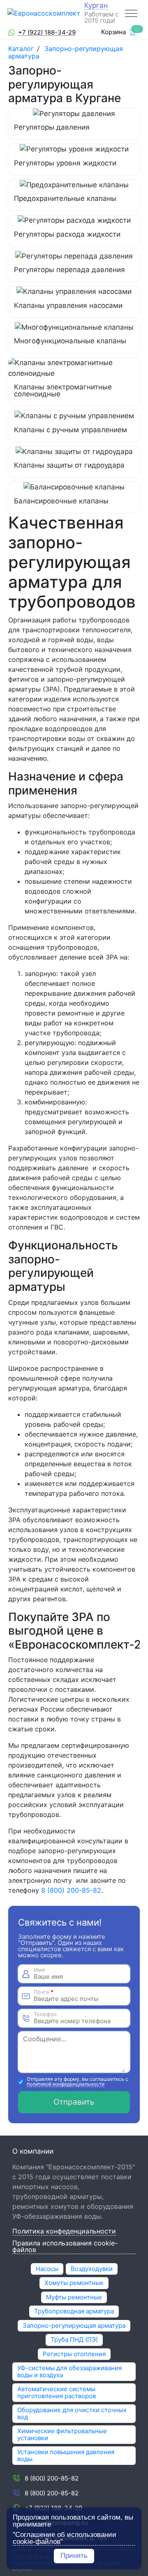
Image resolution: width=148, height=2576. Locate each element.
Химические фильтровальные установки (62, 2434)
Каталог (22, 49)
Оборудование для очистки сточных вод (72, 2413)
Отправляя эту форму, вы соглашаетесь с (77, 2082)
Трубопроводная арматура (74, 2311)
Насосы (47, 2269)
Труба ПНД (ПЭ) (74, 2340)
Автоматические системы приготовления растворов (57, 2392)
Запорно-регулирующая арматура (66, 52)
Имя (39, 1970)
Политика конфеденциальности (64, 2231)
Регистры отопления (74, 2354)
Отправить (74, 2102)
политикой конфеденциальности (66, 2084)
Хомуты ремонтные (74, 2283)
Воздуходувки (92, 2269)
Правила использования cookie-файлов (65, 2247)
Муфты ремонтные (74, 2297)
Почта (44, 1992)
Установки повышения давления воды (66, 2455)
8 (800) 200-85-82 (71, 1890)
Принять (74, 2556)
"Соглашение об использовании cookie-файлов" (65, 2538)
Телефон (45, 2014)
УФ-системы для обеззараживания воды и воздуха (69, 2371)
